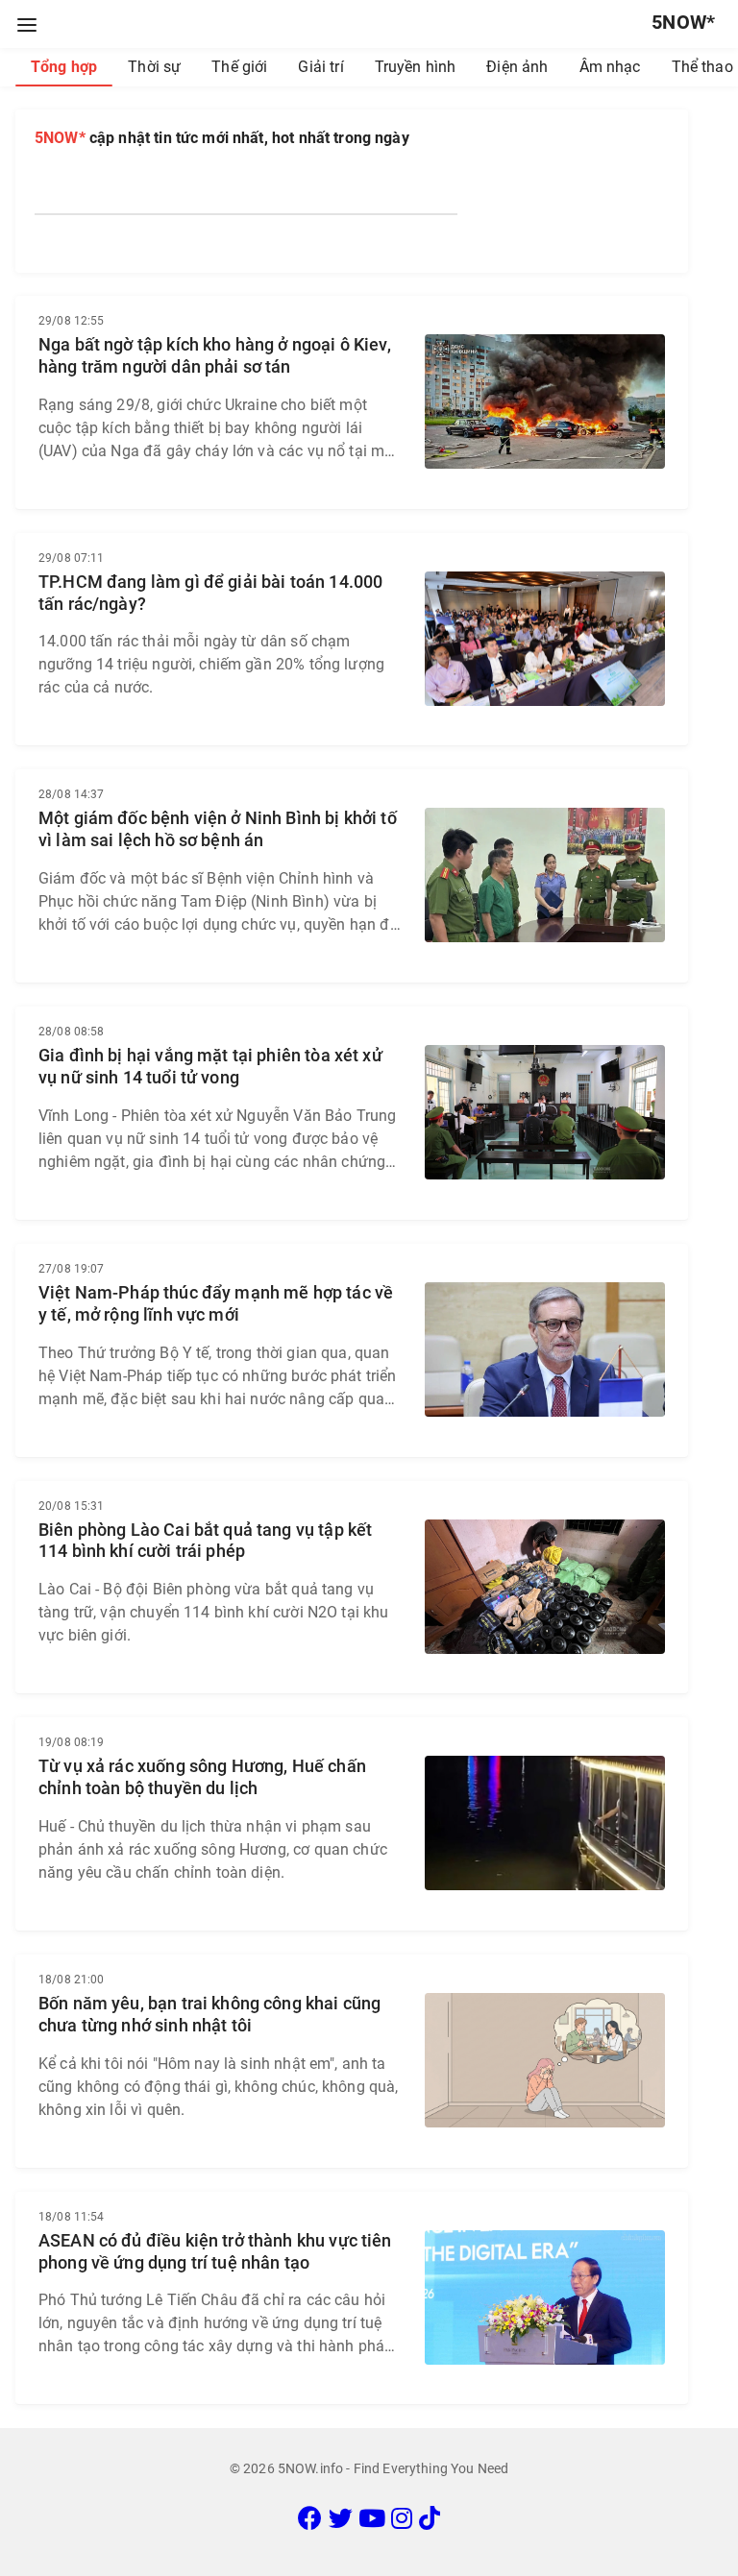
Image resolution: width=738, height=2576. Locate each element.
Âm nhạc (610, 67)
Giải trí (320, 67)
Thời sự (154, 67)
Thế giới (239, 67)
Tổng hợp (64, 67)
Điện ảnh (517, 67)
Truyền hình (416, 67)
